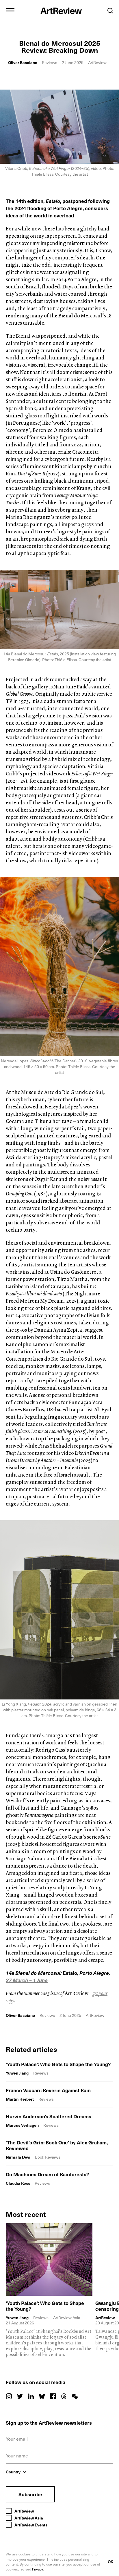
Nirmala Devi (18, 2157)
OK (110, 2562)
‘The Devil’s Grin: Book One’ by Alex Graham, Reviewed (57, 2145)
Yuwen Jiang (17, 2073)
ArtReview (105, 2318)
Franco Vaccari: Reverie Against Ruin (48, 2090)
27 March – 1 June (27, 1980)
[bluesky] (42, 2396)
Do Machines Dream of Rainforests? (47, 2174)
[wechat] (75, 2396)
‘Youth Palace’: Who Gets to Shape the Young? (58, 2064)
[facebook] (53, 2396)
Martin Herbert (20, 2099)
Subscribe (30, 2494)
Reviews (50, 62)
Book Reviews (48, 2157)
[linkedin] (31, 2396)
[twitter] (20, 2396)
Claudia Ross (18, 2183)
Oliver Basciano (23, 62)
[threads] (64, 2396)
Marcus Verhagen (22, 2125)
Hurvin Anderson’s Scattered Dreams (49, 2116)
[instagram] (9, 2396)
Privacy (38, 2569)
